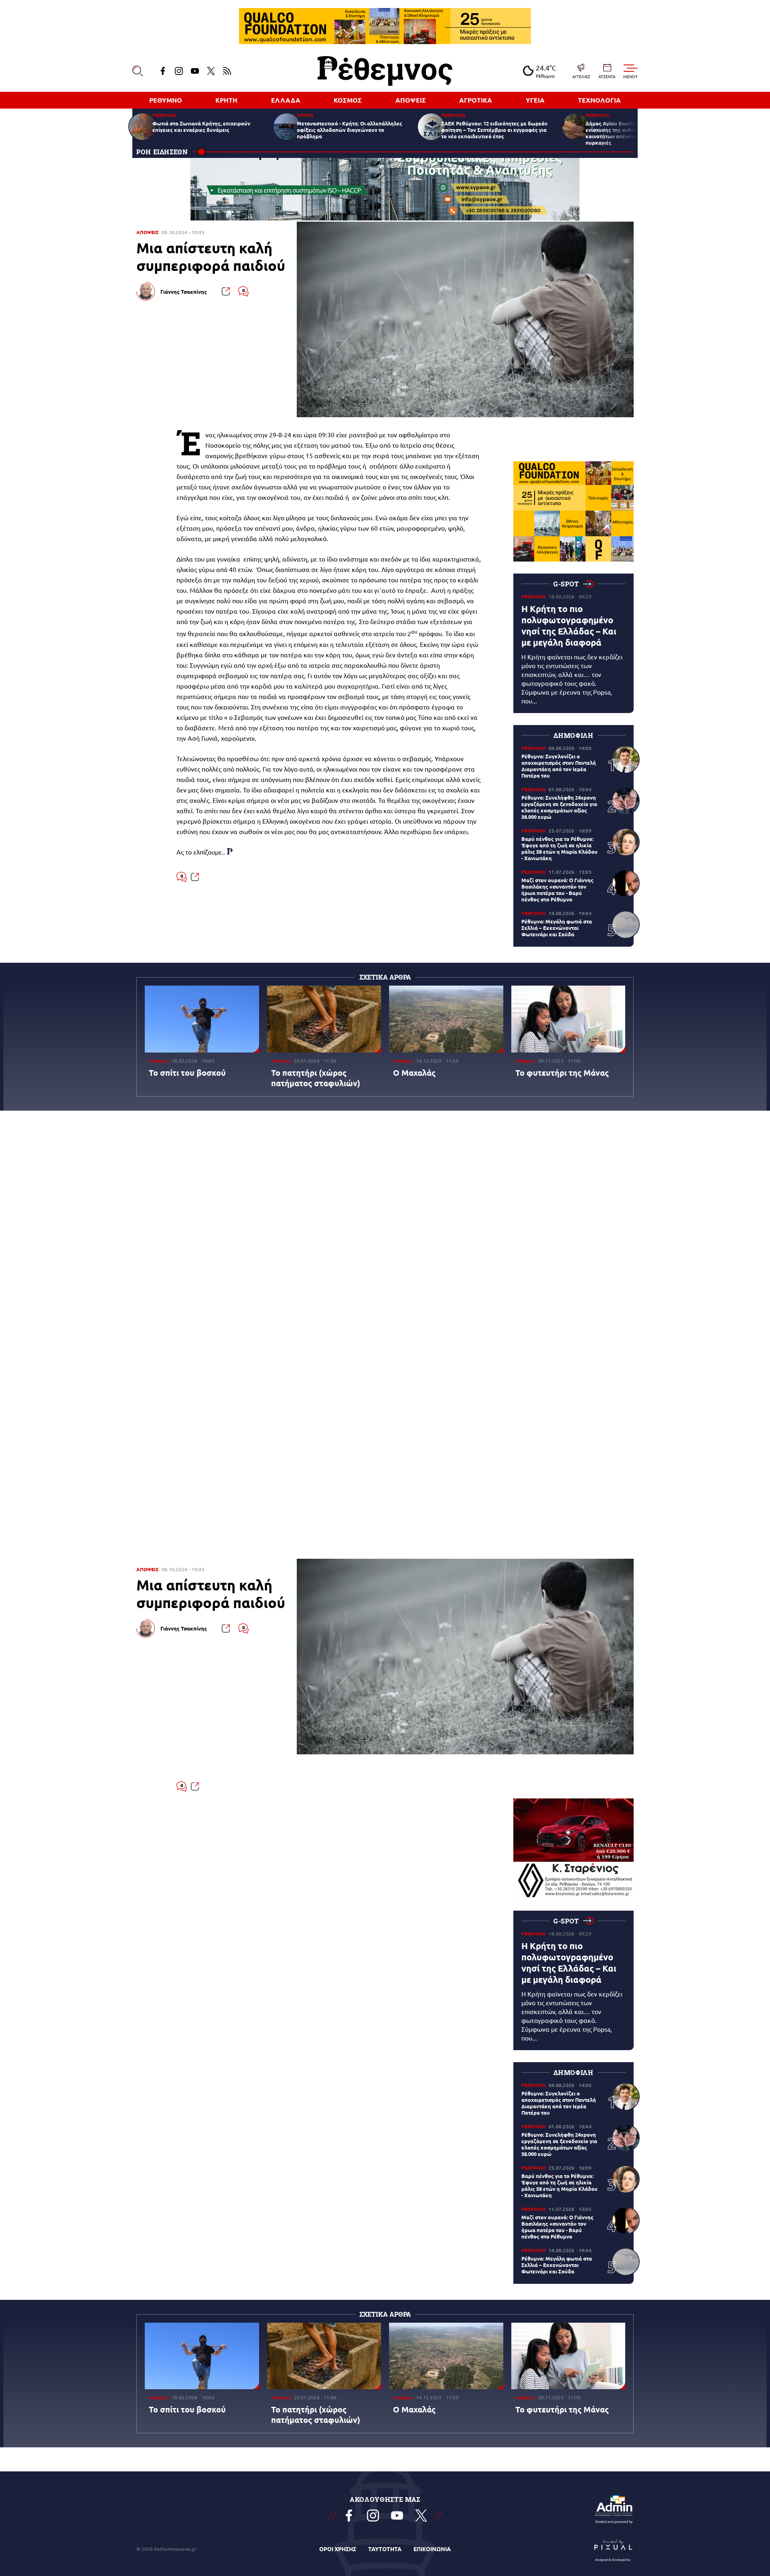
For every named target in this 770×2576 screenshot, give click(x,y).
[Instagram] (179, 71)
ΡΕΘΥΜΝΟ (166, 100)
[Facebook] (163, 71)
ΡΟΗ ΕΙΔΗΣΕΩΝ (162, 152)
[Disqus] (385, 1235)
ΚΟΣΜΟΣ (348, 100)
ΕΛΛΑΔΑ (286, 100)
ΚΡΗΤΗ (226, 100)
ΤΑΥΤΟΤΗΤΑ (385, 2549)
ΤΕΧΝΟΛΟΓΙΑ (599, 100)
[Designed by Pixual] (614, 2549)
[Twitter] (211, 71)
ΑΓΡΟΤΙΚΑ (476, 100)
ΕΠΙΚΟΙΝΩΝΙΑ (432, 2549)
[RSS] (227, 71)
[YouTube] (195, 71)
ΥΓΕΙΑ (535, 100)
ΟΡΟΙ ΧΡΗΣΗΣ (338, 2549)
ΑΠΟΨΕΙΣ (411, 100)
